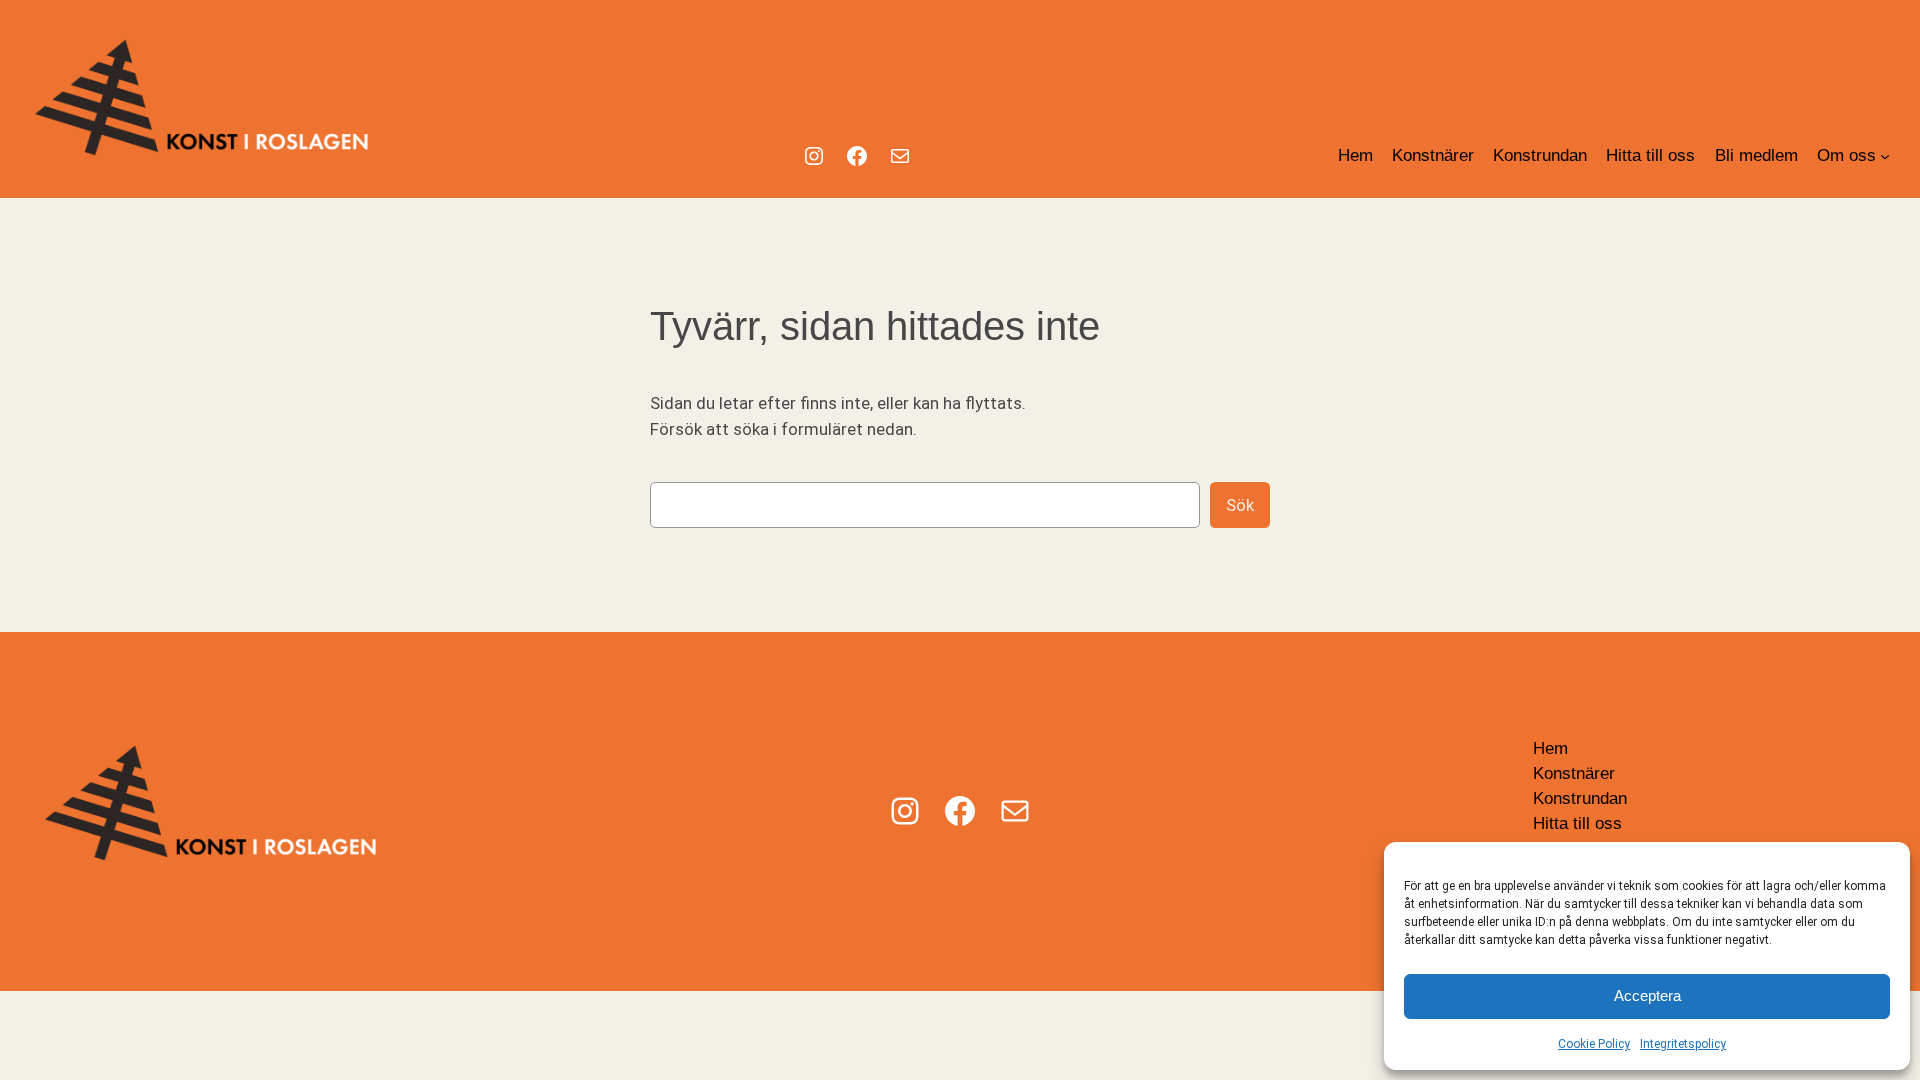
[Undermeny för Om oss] (1885, 156)
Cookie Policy (1594, 1044)
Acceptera (1647, 995)
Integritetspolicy (1683, 1044)
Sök (1240, 505)
